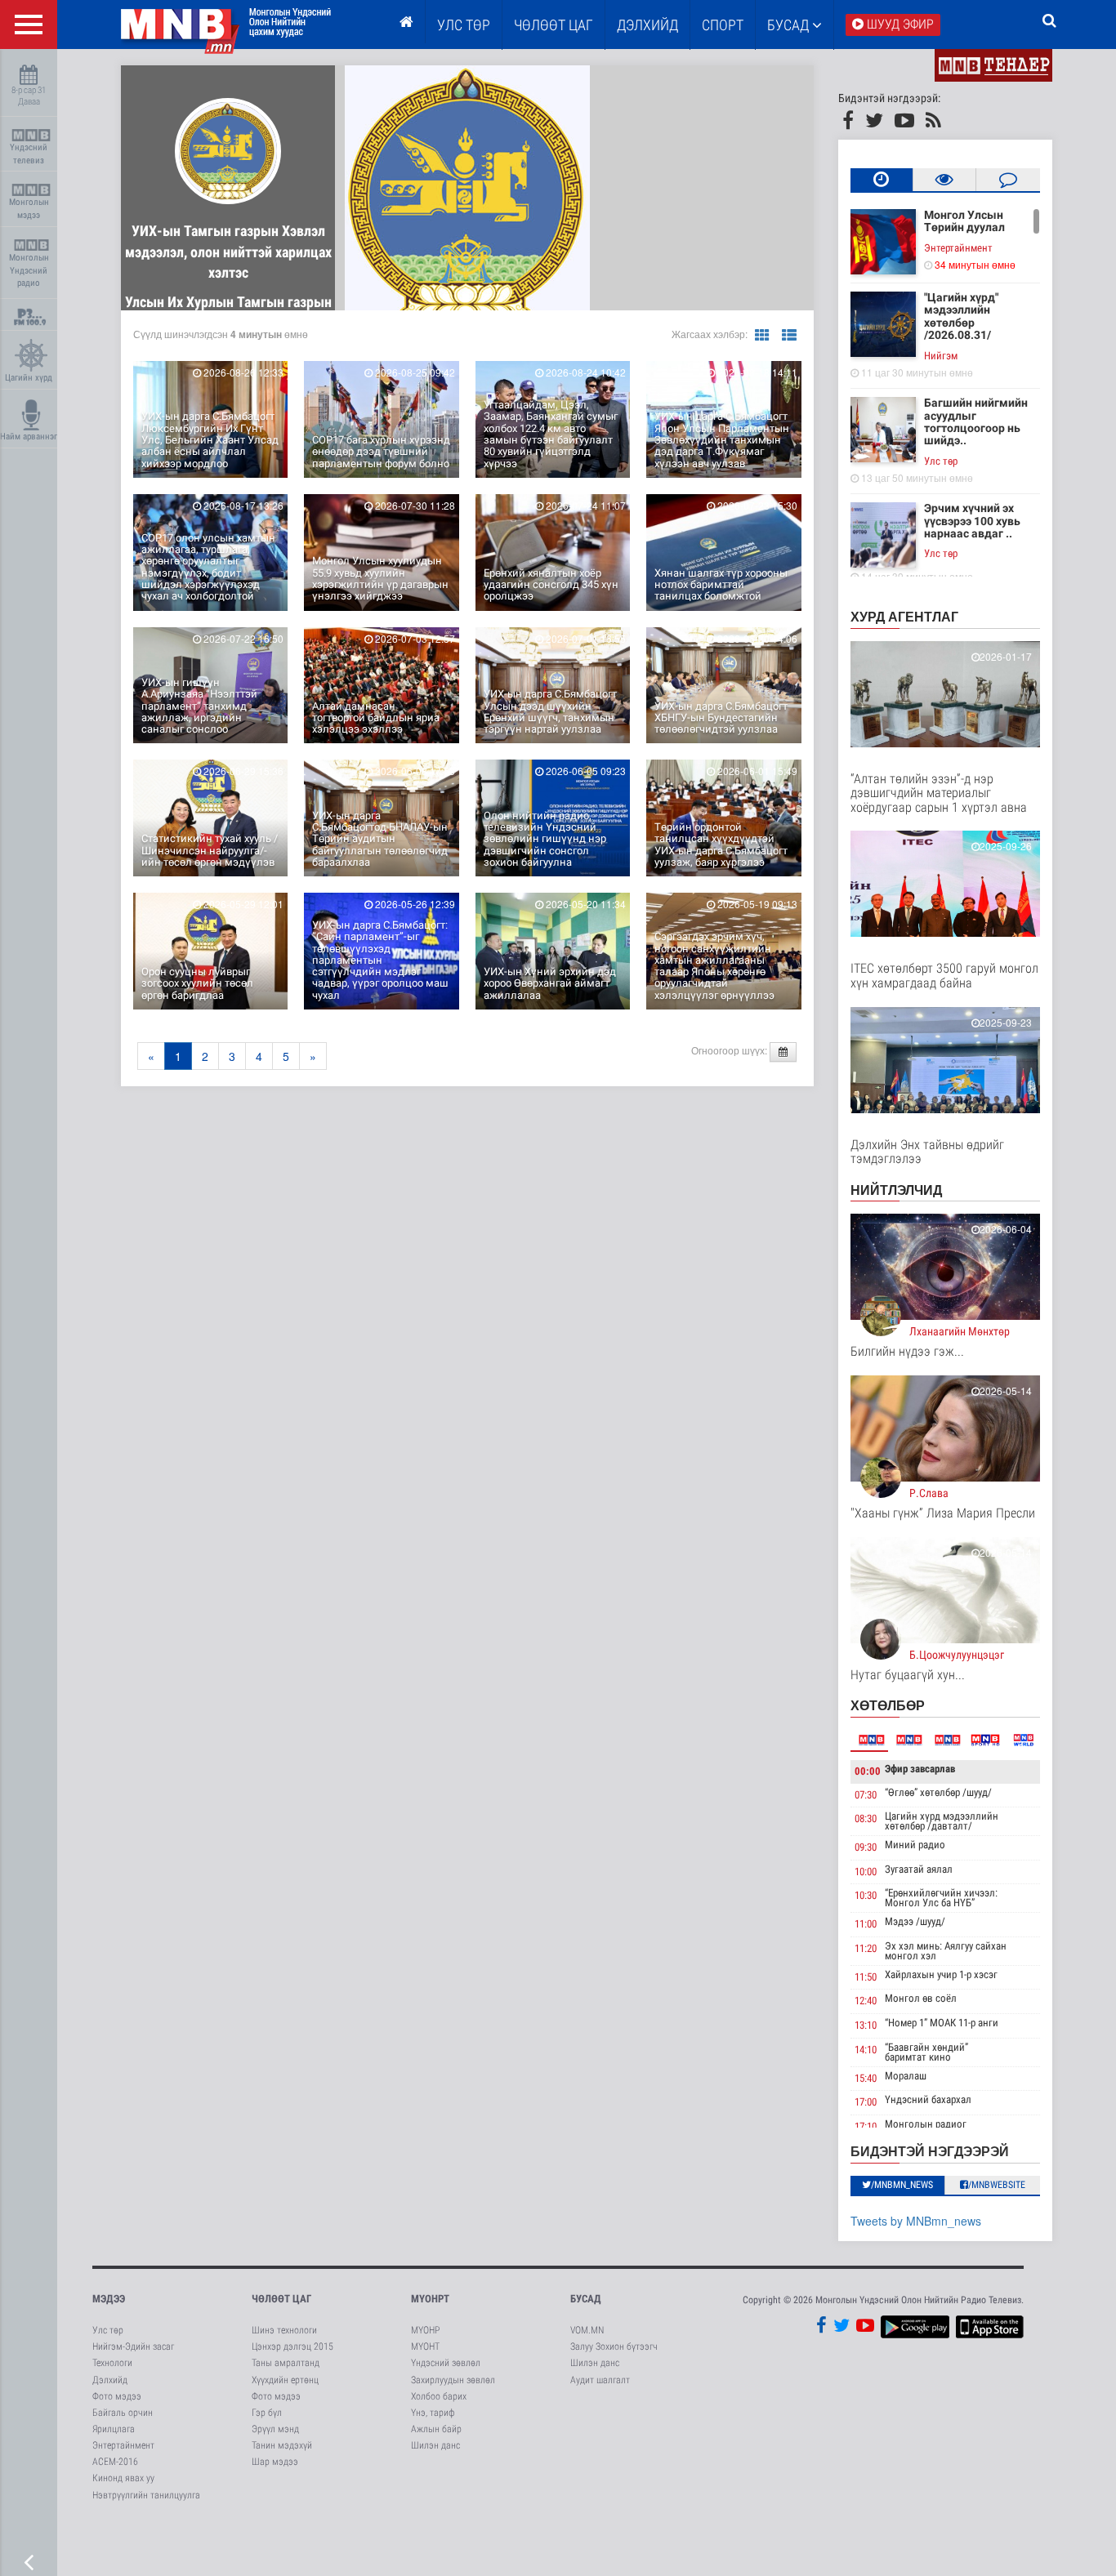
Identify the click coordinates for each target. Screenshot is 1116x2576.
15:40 (866, 2078)
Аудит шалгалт (600, 2380)
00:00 (868, 1771)
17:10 (866, 2126)
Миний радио (915, 1845)
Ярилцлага (114, 2429)
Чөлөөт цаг (281, 2299)
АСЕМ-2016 (115, 2462)
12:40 (866, 2001)
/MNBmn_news (902, 2185)
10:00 (866, 1872)
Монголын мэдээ (29, 209)
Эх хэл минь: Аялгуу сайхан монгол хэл (946, 1951)
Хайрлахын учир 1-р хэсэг (941, 1974)
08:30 (866, 1818)
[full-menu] (29, 25)
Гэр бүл (267, 2413)
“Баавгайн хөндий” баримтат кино (926, 2052)
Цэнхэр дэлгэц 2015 (292, 2346)
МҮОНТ (425, 2346)
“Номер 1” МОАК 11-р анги (942, 2023)
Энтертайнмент (958, 248)
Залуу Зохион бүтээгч (614, 2346)
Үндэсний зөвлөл (446, 2363)
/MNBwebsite (997, 2185)
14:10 (866, 2050)
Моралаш (906, 2076)
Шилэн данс (435, 2445)
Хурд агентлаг (904, 616)
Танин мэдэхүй (282, 2445)
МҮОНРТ (430, 2299)
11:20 (866, 1948)
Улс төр (464, 25)
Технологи (112, 2363)
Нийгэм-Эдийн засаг (133, 2346)
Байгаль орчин (123, 2413)
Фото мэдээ (117, 2396)
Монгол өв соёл (921, 1998)
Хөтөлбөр (888, 1705)
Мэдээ (109, 2299)
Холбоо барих (439, 2396)
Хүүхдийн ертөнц (285, 2380)
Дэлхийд (647, 25)
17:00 (866, 2102)
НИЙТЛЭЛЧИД (896, 1190)
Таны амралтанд (286, 2363)
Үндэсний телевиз (29, 154)
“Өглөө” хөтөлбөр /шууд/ (938, 1792)
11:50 (866, 1977)
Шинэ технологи (284, 2330)
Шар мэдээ (275, 2462)
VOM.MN (587, 2330)
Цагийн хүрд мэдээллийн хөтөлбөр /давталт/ (942, 1821)
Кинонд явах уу (123, 2478)
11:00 (866, 1924)
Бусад (790, 25)
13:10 (866, 2025)
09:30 (866, 1847)
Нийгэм (941, 356)
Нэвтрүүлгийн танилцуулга (146, 2495)
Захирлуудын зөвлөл (453, 2380)
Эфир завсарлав (920, 1769)
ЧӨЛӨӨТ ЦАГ (554, 25)
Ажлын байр (436, 2429)
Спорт (723, 25)
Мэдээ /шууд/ (915, 1921)
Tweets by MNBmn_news (916, 2221)
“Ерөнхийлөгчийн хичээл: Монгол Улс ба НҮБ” (941, 1898)
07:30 (866, 1795)
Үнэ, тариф (433, 2413)
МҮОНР (425, 2330)
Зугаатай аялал (919, 1869)
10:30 (866, 1895)
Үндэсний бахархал (928, 2099)
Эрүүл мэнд (275, 2429)
